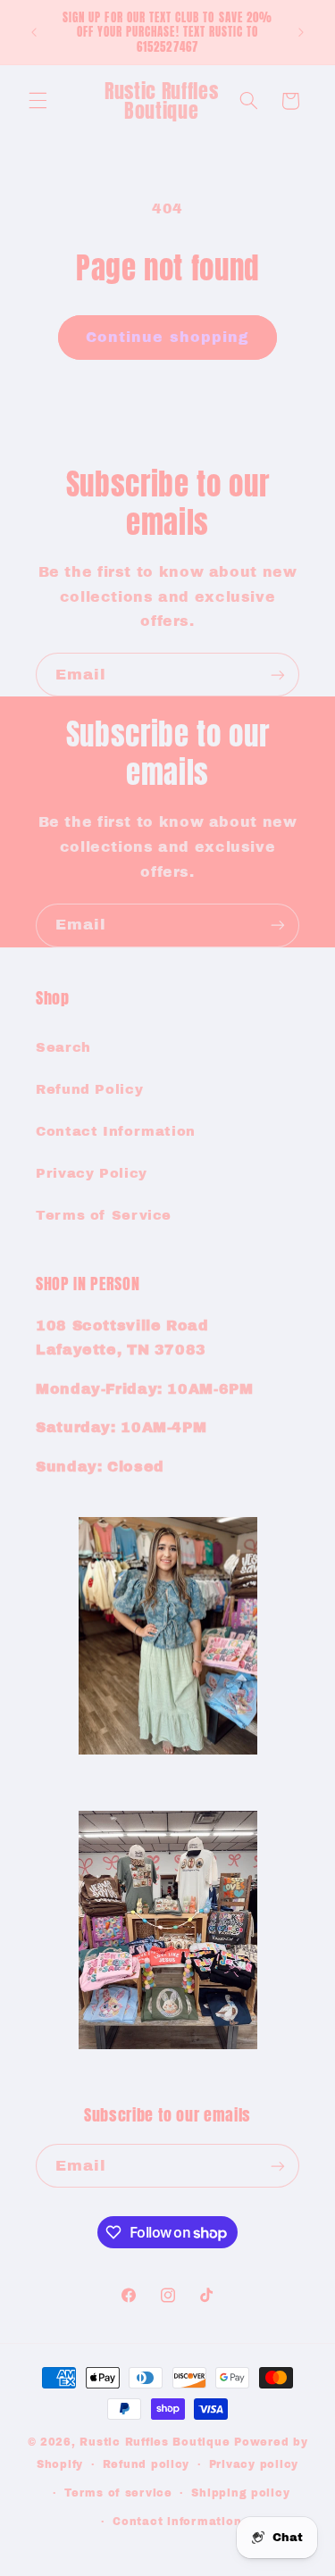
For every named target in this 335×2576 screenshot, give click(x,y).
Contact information (177, 2522)
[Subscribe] (278, 675)
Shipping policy (240, 2493)
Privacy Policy (92, 1173)
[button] (38, 101)
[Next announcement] (301, 32)
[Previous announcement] (34, 32)
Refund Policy (89, 1089)
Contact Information (116, 1131)
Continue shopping (167, 337)
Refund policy (147, 2464)
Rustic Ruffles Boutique (155, 2442)
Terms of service (118, 2493)
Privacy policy (254, 2464)
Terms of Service (104, 1215)
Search (63, 1047)
